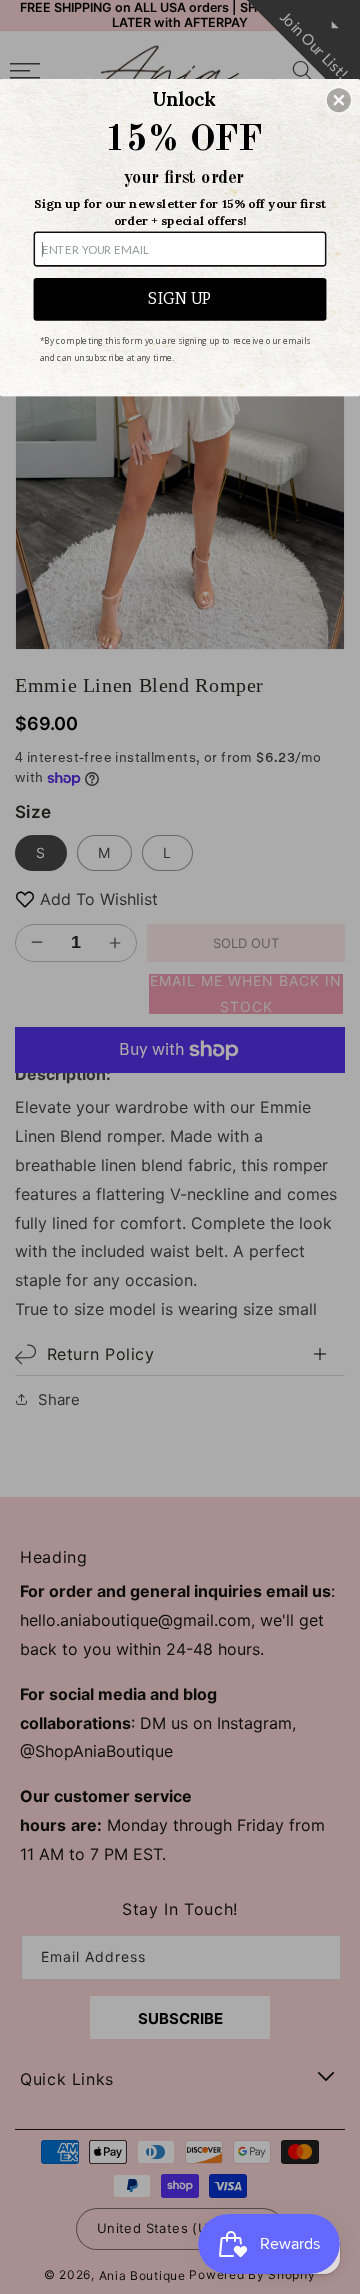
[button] (339, 100)
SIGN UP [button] (180, 299)
